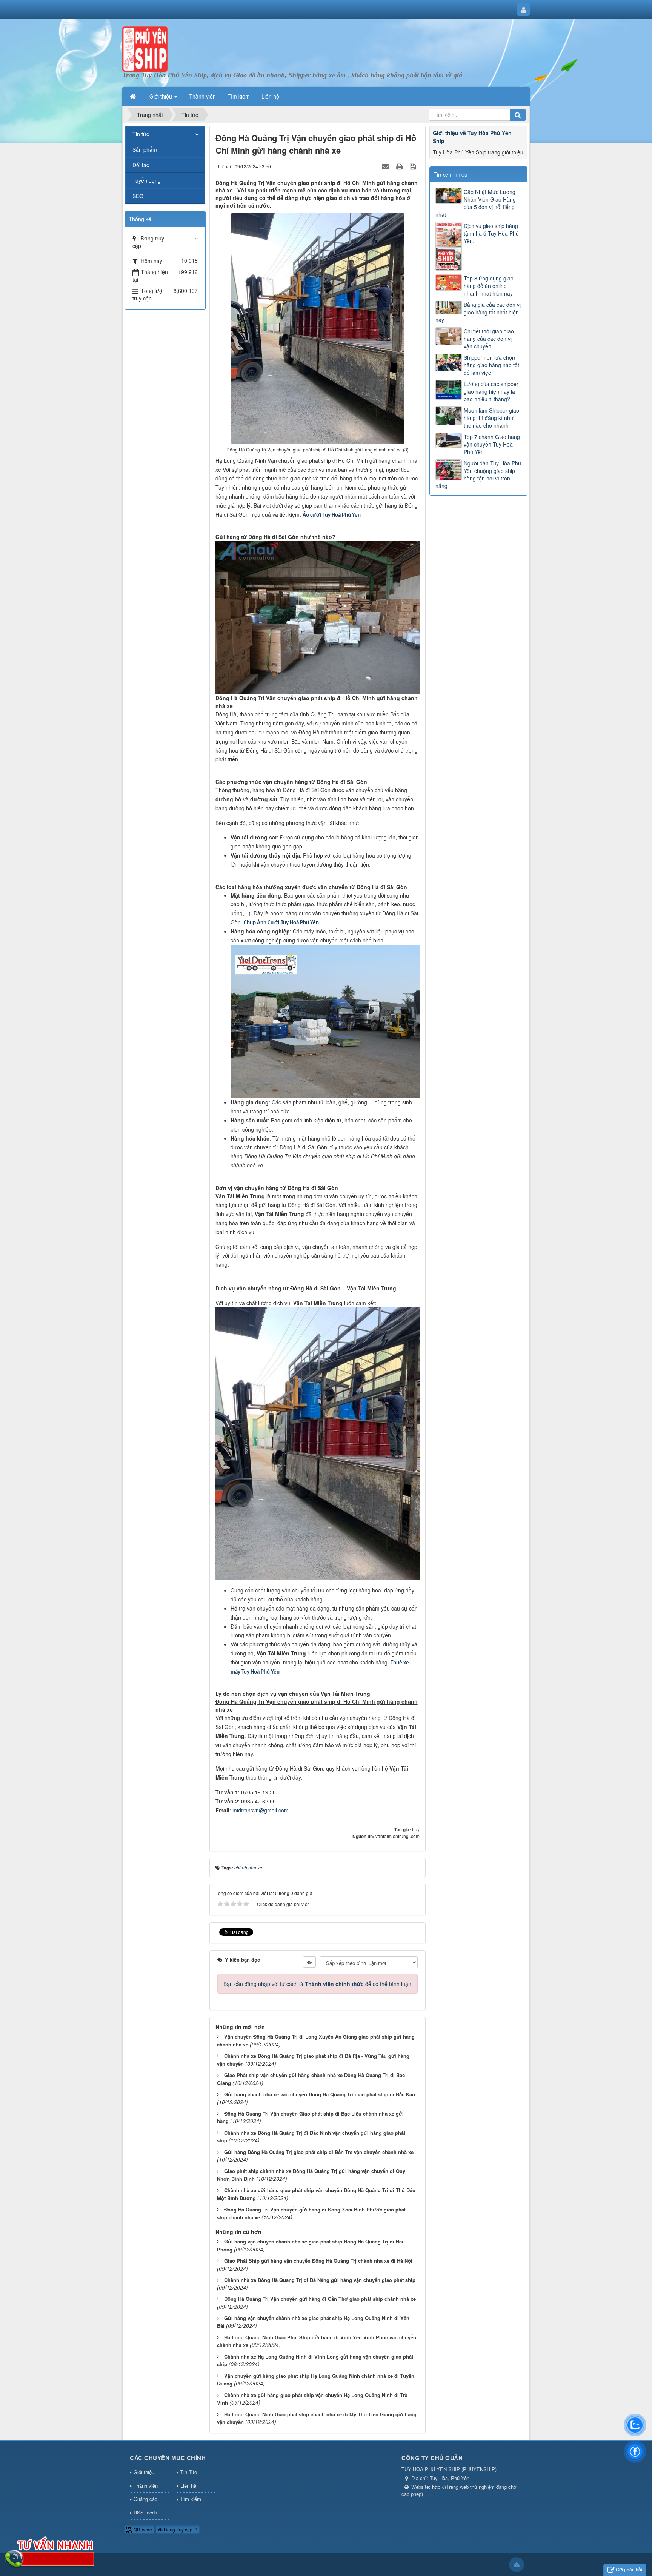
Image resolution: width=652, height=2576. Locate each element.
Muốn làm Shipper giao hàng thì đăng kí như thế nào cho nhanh (491, 418)
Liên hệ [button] (270, 96)
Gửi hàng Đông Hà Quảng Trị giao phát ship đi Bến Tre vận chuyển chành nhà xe (319, 2152)
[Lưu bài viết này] (414, 166)
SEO (138, 196)
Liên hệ (188, 2486)
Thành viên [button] (202, 96)
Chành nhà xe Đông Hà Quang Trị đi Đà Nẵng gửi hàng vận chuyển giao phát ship (320, 2280)
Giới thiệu (144, 2472)
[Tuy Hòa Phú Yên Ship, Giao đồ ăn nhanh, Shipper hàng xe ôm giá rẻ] (145, 48)
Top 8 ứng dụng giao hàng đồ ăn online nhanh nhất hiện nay (489, 286)
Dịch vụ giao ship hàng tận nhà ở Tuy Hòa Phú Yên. (491, 233)
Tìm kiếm (191, 2499)
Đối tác (141, 165)
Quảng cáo (145, 2499)
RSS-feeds (145, 2512)
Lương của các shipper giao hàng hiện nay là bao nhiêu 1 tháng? (491, 391)
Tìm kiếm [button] (239, 96)
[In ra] (400, 166)
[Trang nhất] (134, 96)
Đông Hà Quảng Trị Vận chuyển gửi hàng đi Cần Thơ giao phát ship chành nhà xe (320, 2299)
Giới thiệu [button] (161, 96)
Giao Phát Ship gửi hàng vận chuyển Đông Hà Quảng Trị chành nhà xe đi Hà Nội (318, 2261)
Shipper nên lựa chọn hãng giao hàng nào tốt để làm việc (491, 365)
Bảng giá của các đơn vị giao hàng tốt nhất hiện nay (478, 312)
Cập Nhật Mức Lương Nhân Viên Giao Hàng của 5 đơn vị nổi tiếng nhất (476, 203)
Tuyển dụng (147, 180)
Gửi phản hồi (629, 2569)
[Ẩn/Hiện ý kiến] (309, 1962)
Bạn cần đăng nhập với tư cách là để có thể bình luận (317, 1984)
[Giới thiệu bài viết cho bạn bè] (386, 166)
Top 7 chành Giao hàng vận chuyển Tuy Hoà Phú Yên (492, 444)
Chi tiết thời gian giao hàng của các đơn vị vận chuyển (489, 339)
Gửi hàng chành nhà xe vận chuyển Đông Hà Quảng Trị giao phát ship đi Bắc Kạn (320, 2094)
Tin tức (141, 134)
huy (416, 1829)
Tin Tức (189, 2472)
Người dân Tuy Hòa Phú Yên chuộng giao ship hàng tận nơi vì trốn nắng (478, 474)
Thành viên (146, 2486)
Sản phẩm (145, 149)
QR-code (142, 2529)
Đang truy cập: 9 (180, 2529)
